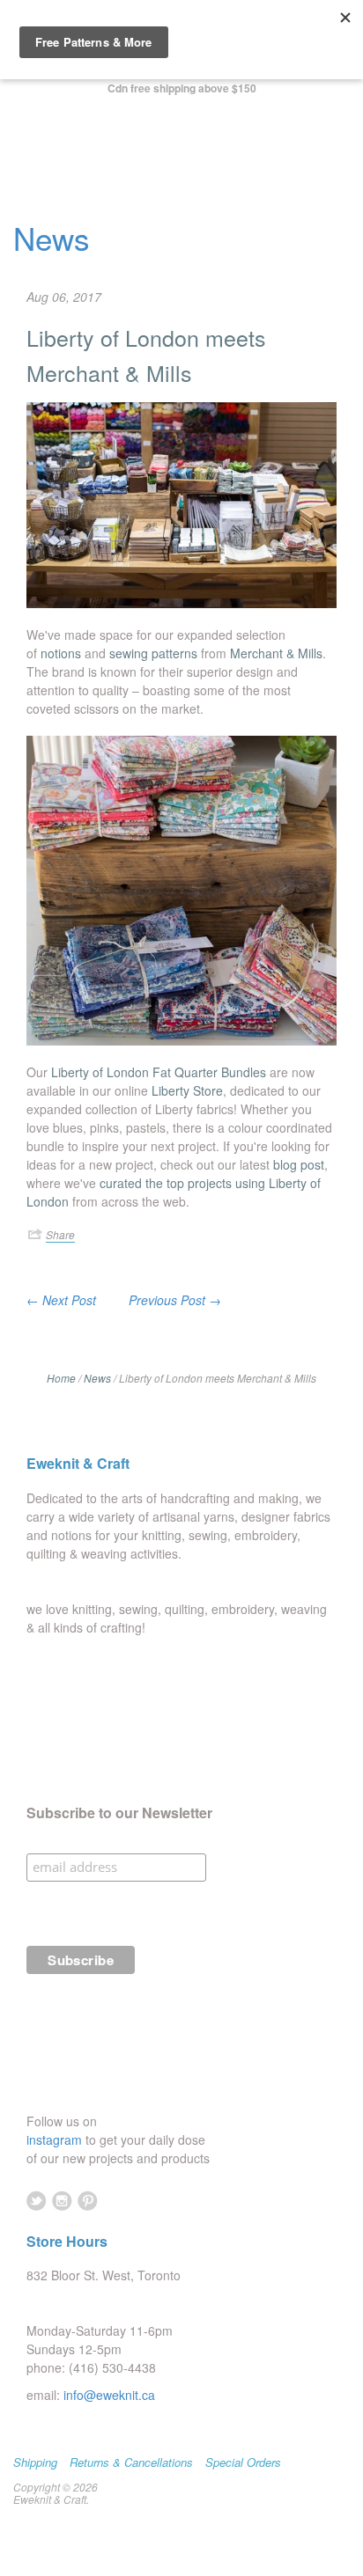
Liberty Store (187, 1090)
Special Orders (243, 2462)
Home (61, 1378)
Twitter (37, 2201)
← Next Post (61, 1300)
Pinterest (88, 2201)
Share (60, 1234)
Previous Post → (175, 1300)
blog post (299, 1164)
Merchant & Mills (276, 653)
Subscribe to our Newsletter (119, 1813)
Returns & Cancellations (131, 2462)
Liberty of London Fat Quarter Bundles (159, 1072)
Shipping (35, 2462)
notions (61, 653)
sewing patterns (153, 653)
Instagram (62, 2201)
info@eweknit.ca (109, 2395)
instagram (56, 2139)
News (52, 238)
